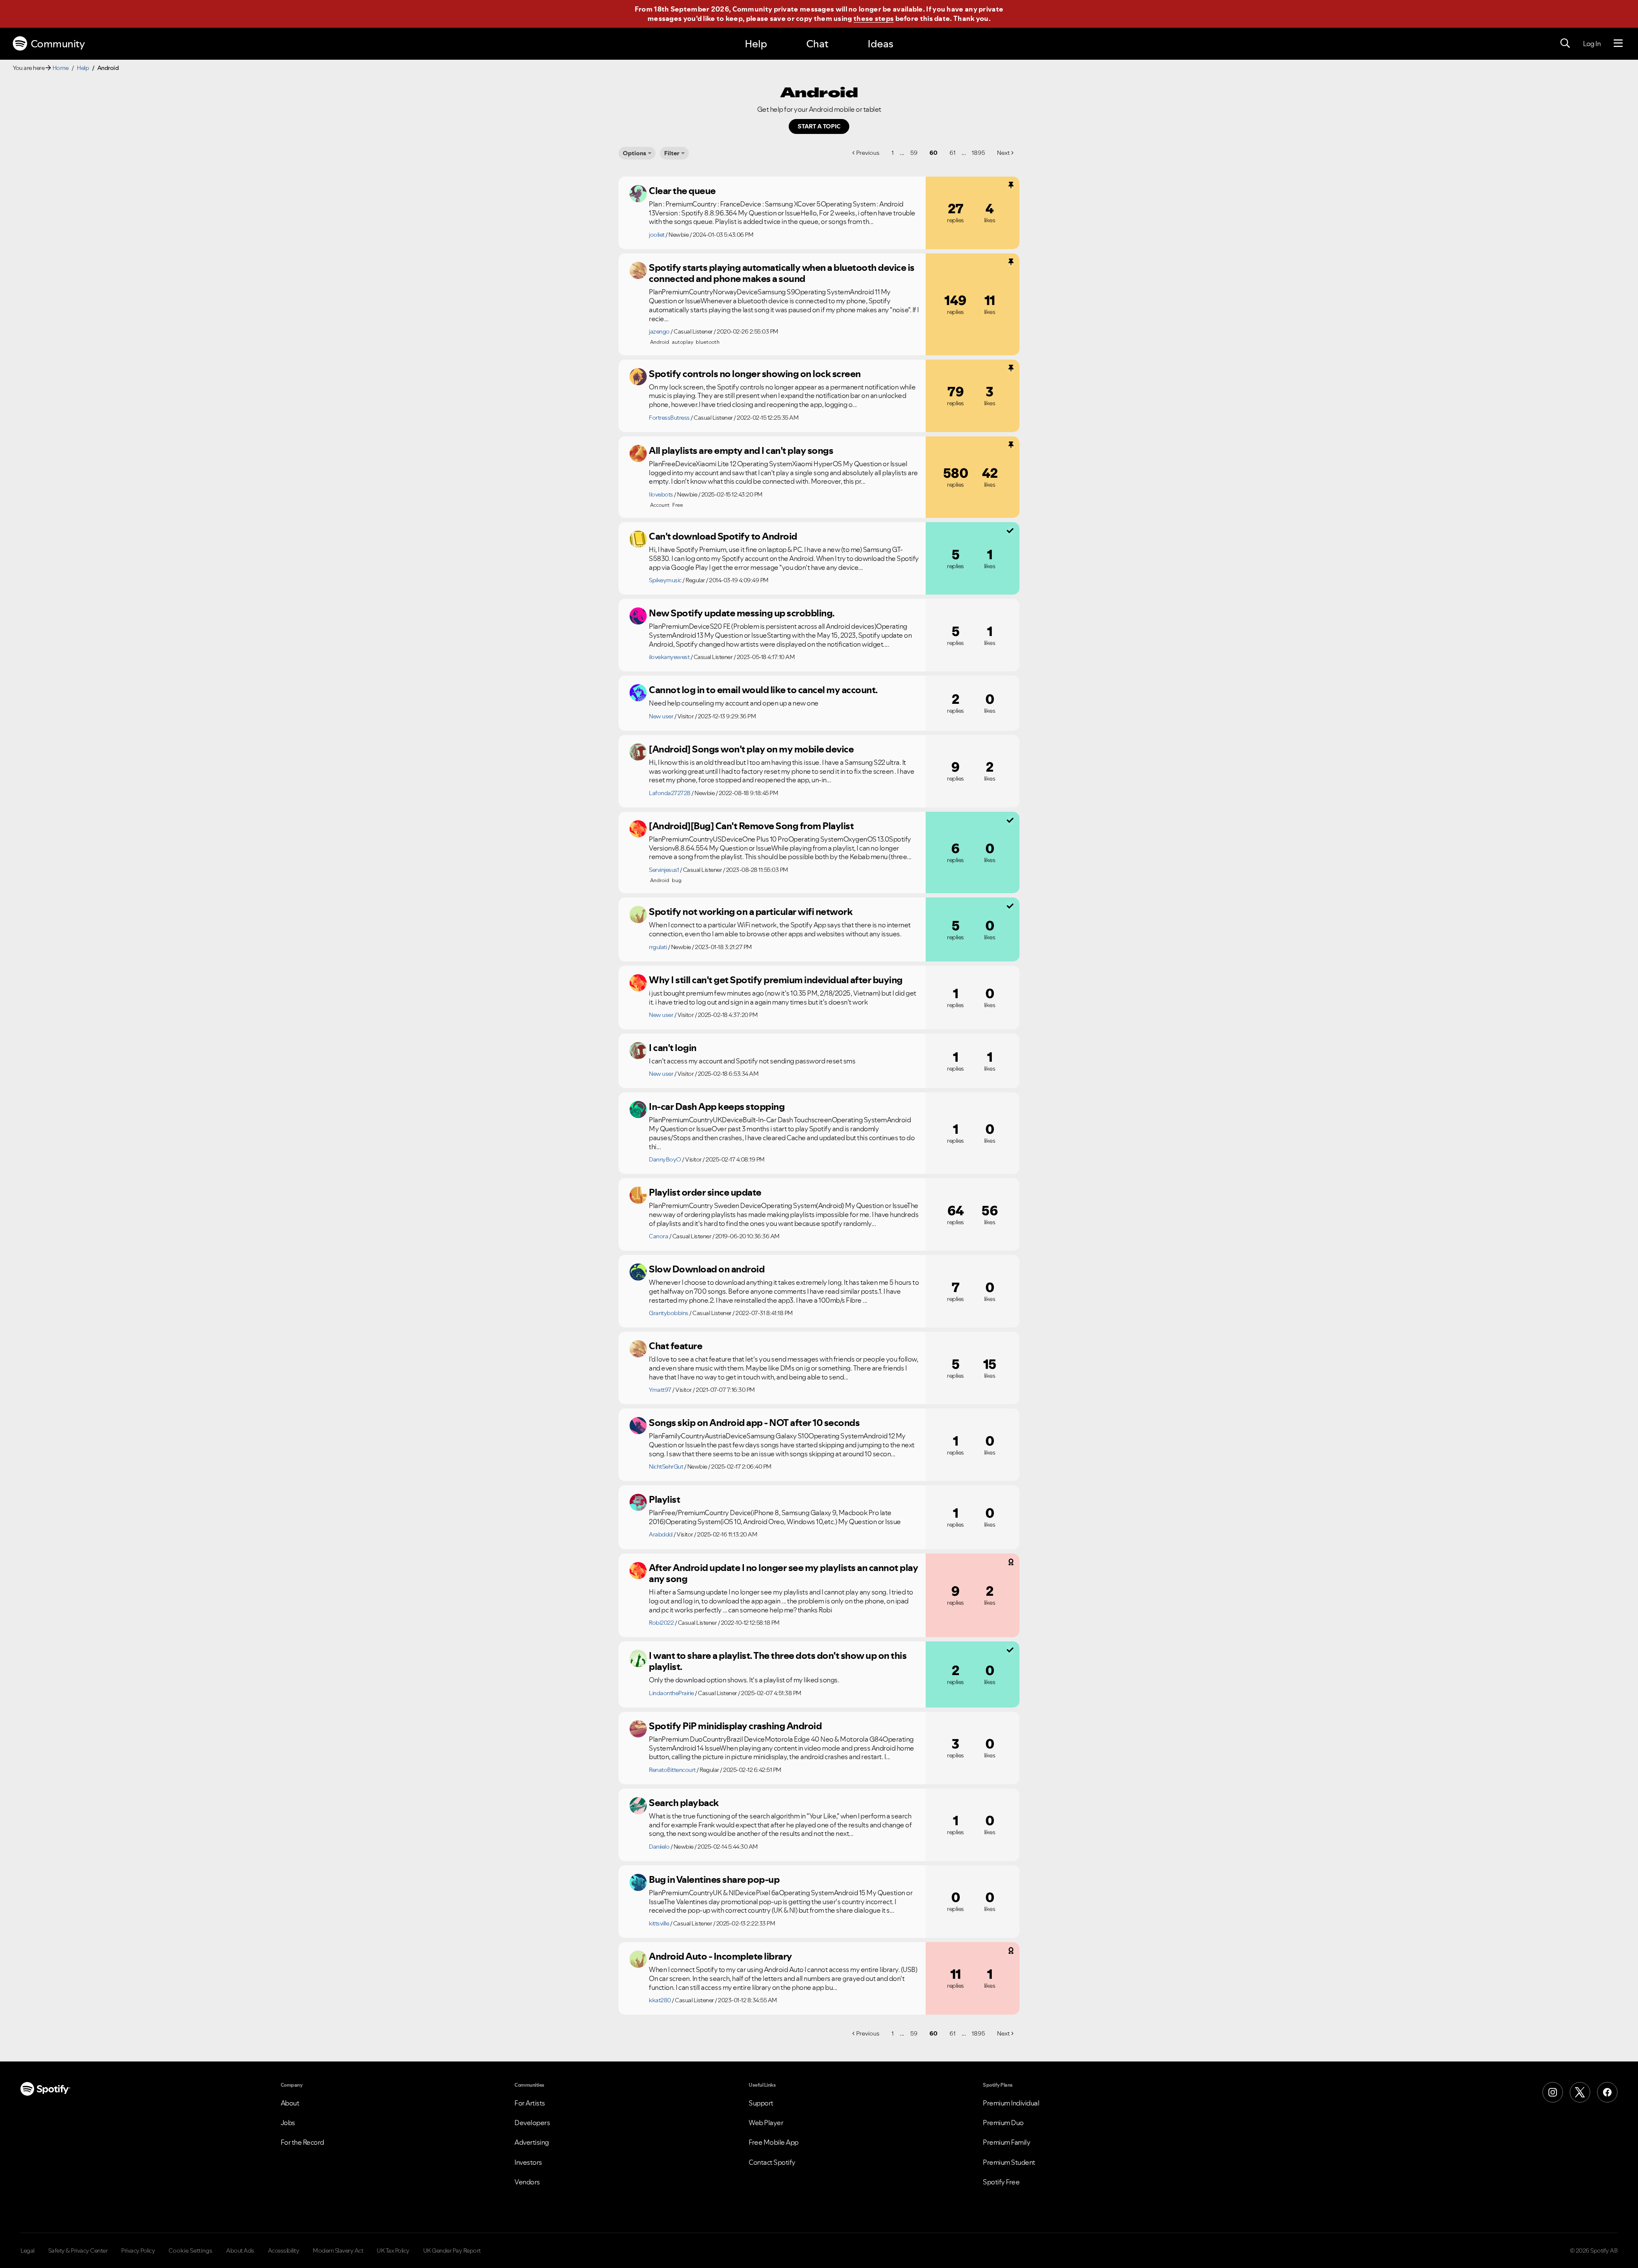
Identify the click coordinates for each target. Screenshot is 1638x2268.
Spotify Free (1001, 2182)
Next (1003, 153)
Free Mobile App (774, 2142)
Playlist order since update (705, 1192)
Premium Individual (1011, 2103)
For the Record (302, 2142)
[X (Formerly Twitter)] (1580, 2092)
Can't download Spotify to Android (723, 536)
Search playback (684, 1803)
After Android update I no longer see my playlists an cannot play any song (783, 1573)
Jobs (288, 2123)
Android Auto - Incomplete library (720, 1956)
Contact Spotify (772, 2162)
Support (761, 2103)
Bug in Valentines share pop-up (714, 1879)
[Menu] (1618, 44)
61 (953, 153)
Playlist (664, 1499)
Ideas (880, 44)
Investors (528, 2162)
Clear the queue (682, 191)
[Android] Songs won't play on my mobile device (751, 749)
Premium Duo (1003, 2123)
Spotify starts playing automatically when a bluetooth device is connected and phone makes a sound (782, 273)
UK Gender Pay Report (452, 2251)
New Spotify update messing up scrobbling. (742, 613)
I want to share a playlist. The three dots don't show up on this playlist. (778, 1661)
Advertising (532, 2142)
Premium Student (1009, 2162)
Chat (817, 44)
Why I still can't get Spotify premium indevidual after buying (776, 980)
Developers (532, 2123)
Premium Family (1006, 2142)
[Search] (1565, 44)
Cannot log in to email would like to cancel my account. (763, 690)
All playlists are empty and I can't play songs (741, 450)
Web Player (766, 2123)
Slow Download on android (707, 1269)
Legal (28, 2251)
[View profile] (638, 194)
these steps (874, 18)
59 (914, 153)
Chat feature (675, 1346)
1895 (978, 153)
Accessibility (284, 2251)
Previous (868, 153)
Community (58, 44)
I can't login (673, 1048)
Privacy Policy (138, 2251)
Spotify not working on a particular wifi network (751, 912)
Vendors (527, 2182)
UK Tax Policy (393, 2251)
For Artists (530, 2103)
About (290, 2103)
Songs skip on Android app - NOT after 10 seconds (754, 1423)
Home (61, 68)
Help (756, 44)
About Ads (240, 2251)
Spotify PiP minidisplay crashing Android (735, 1726)
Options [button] (635, 153)
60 (934, 153)
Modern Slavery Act (338, 2251)
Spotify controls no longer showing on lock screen (755, 374)
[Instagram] (1553, 2092)
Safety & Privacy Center (78, 2251)
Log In (1592, 44)
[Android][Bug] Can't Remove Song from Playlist (751, 826)
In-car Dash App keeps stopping (717, 1106)
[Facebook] (1607, 2092)
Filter (672, 153)
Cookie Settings (190, 2251)
